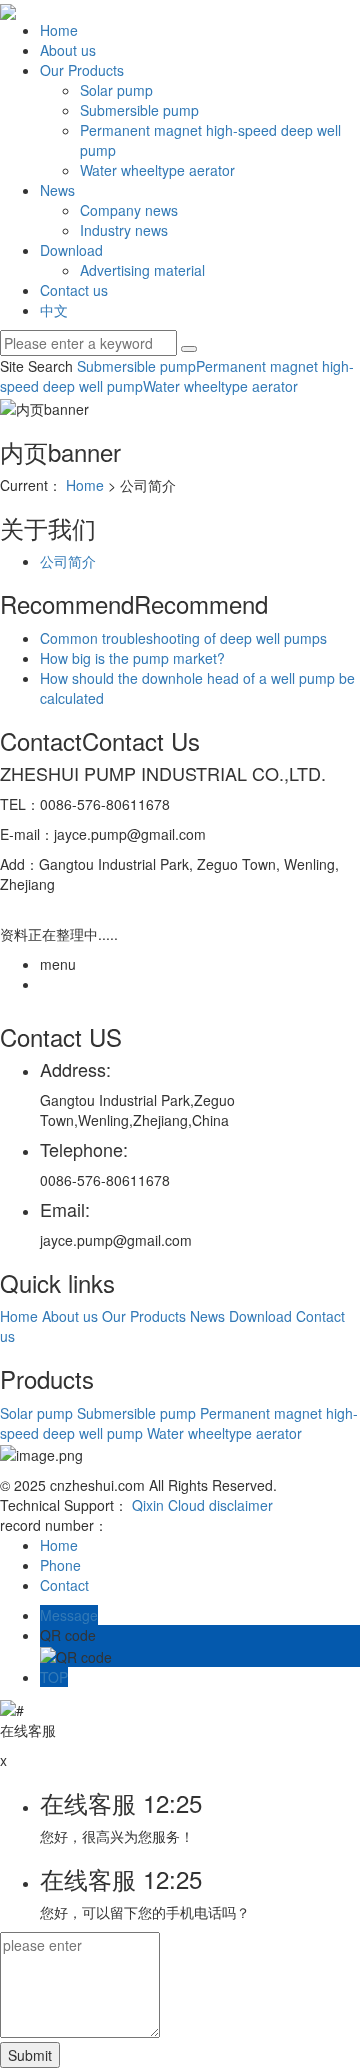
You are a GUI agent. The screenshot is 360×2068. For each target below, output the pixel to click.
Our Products (82, 70)
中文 (54, 310)
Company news (129, 210)
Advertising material (142, 270)
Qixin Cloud (168, 1505)
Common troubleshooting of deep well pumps (183, 638)
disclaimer (241, 1505)
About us (68, 50)
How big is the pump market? (132, 658)
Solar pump (116, 90)
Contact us (74, 290)
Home (59, 30)
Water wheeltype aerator (157, 170)
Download (71, 250)
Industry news (124, 230)
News (57, 190)
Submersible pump (139, 110)
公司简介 (68, 561)
